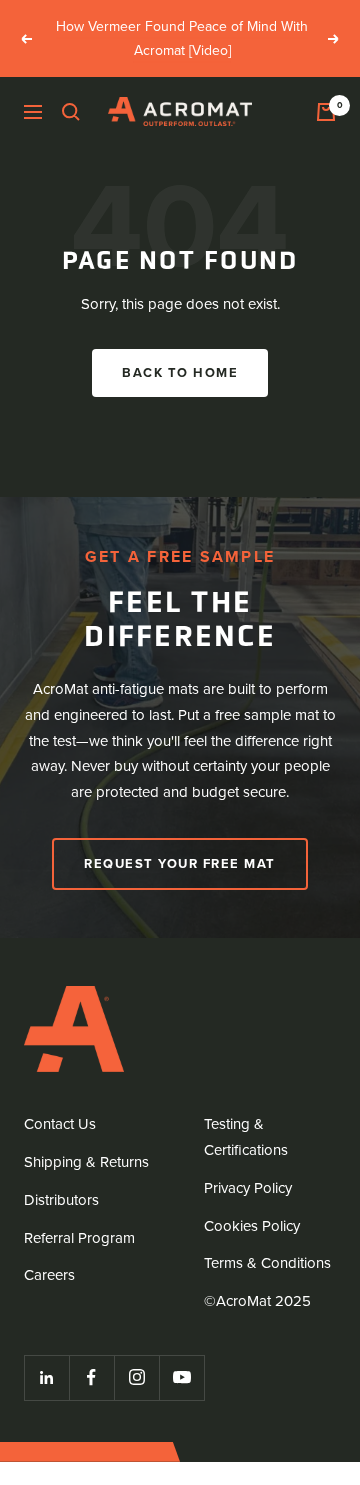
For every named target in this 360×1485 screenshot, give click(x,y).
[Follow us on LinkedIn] (46, 1377)
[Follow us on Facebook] (91, 1377)
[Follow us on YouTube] (181, 1377)
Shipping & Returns (86, 1162)
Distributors (61, 1200)
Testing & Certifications (246, 1137)
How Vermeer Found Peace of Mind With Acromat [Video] (182, 38)
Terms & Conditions (267, 1263)
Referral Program (79, 1238)
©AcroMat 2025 (257, 1301)
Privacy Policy (248, 1188)
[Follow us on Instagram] (136, 1377)
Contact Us (60, 1124)
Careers (49, 1275)
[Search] (71, 112)
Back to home (180, 372)
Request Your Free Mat (180, 863)
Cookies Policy (252, 1226)
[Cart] (326, 112)
